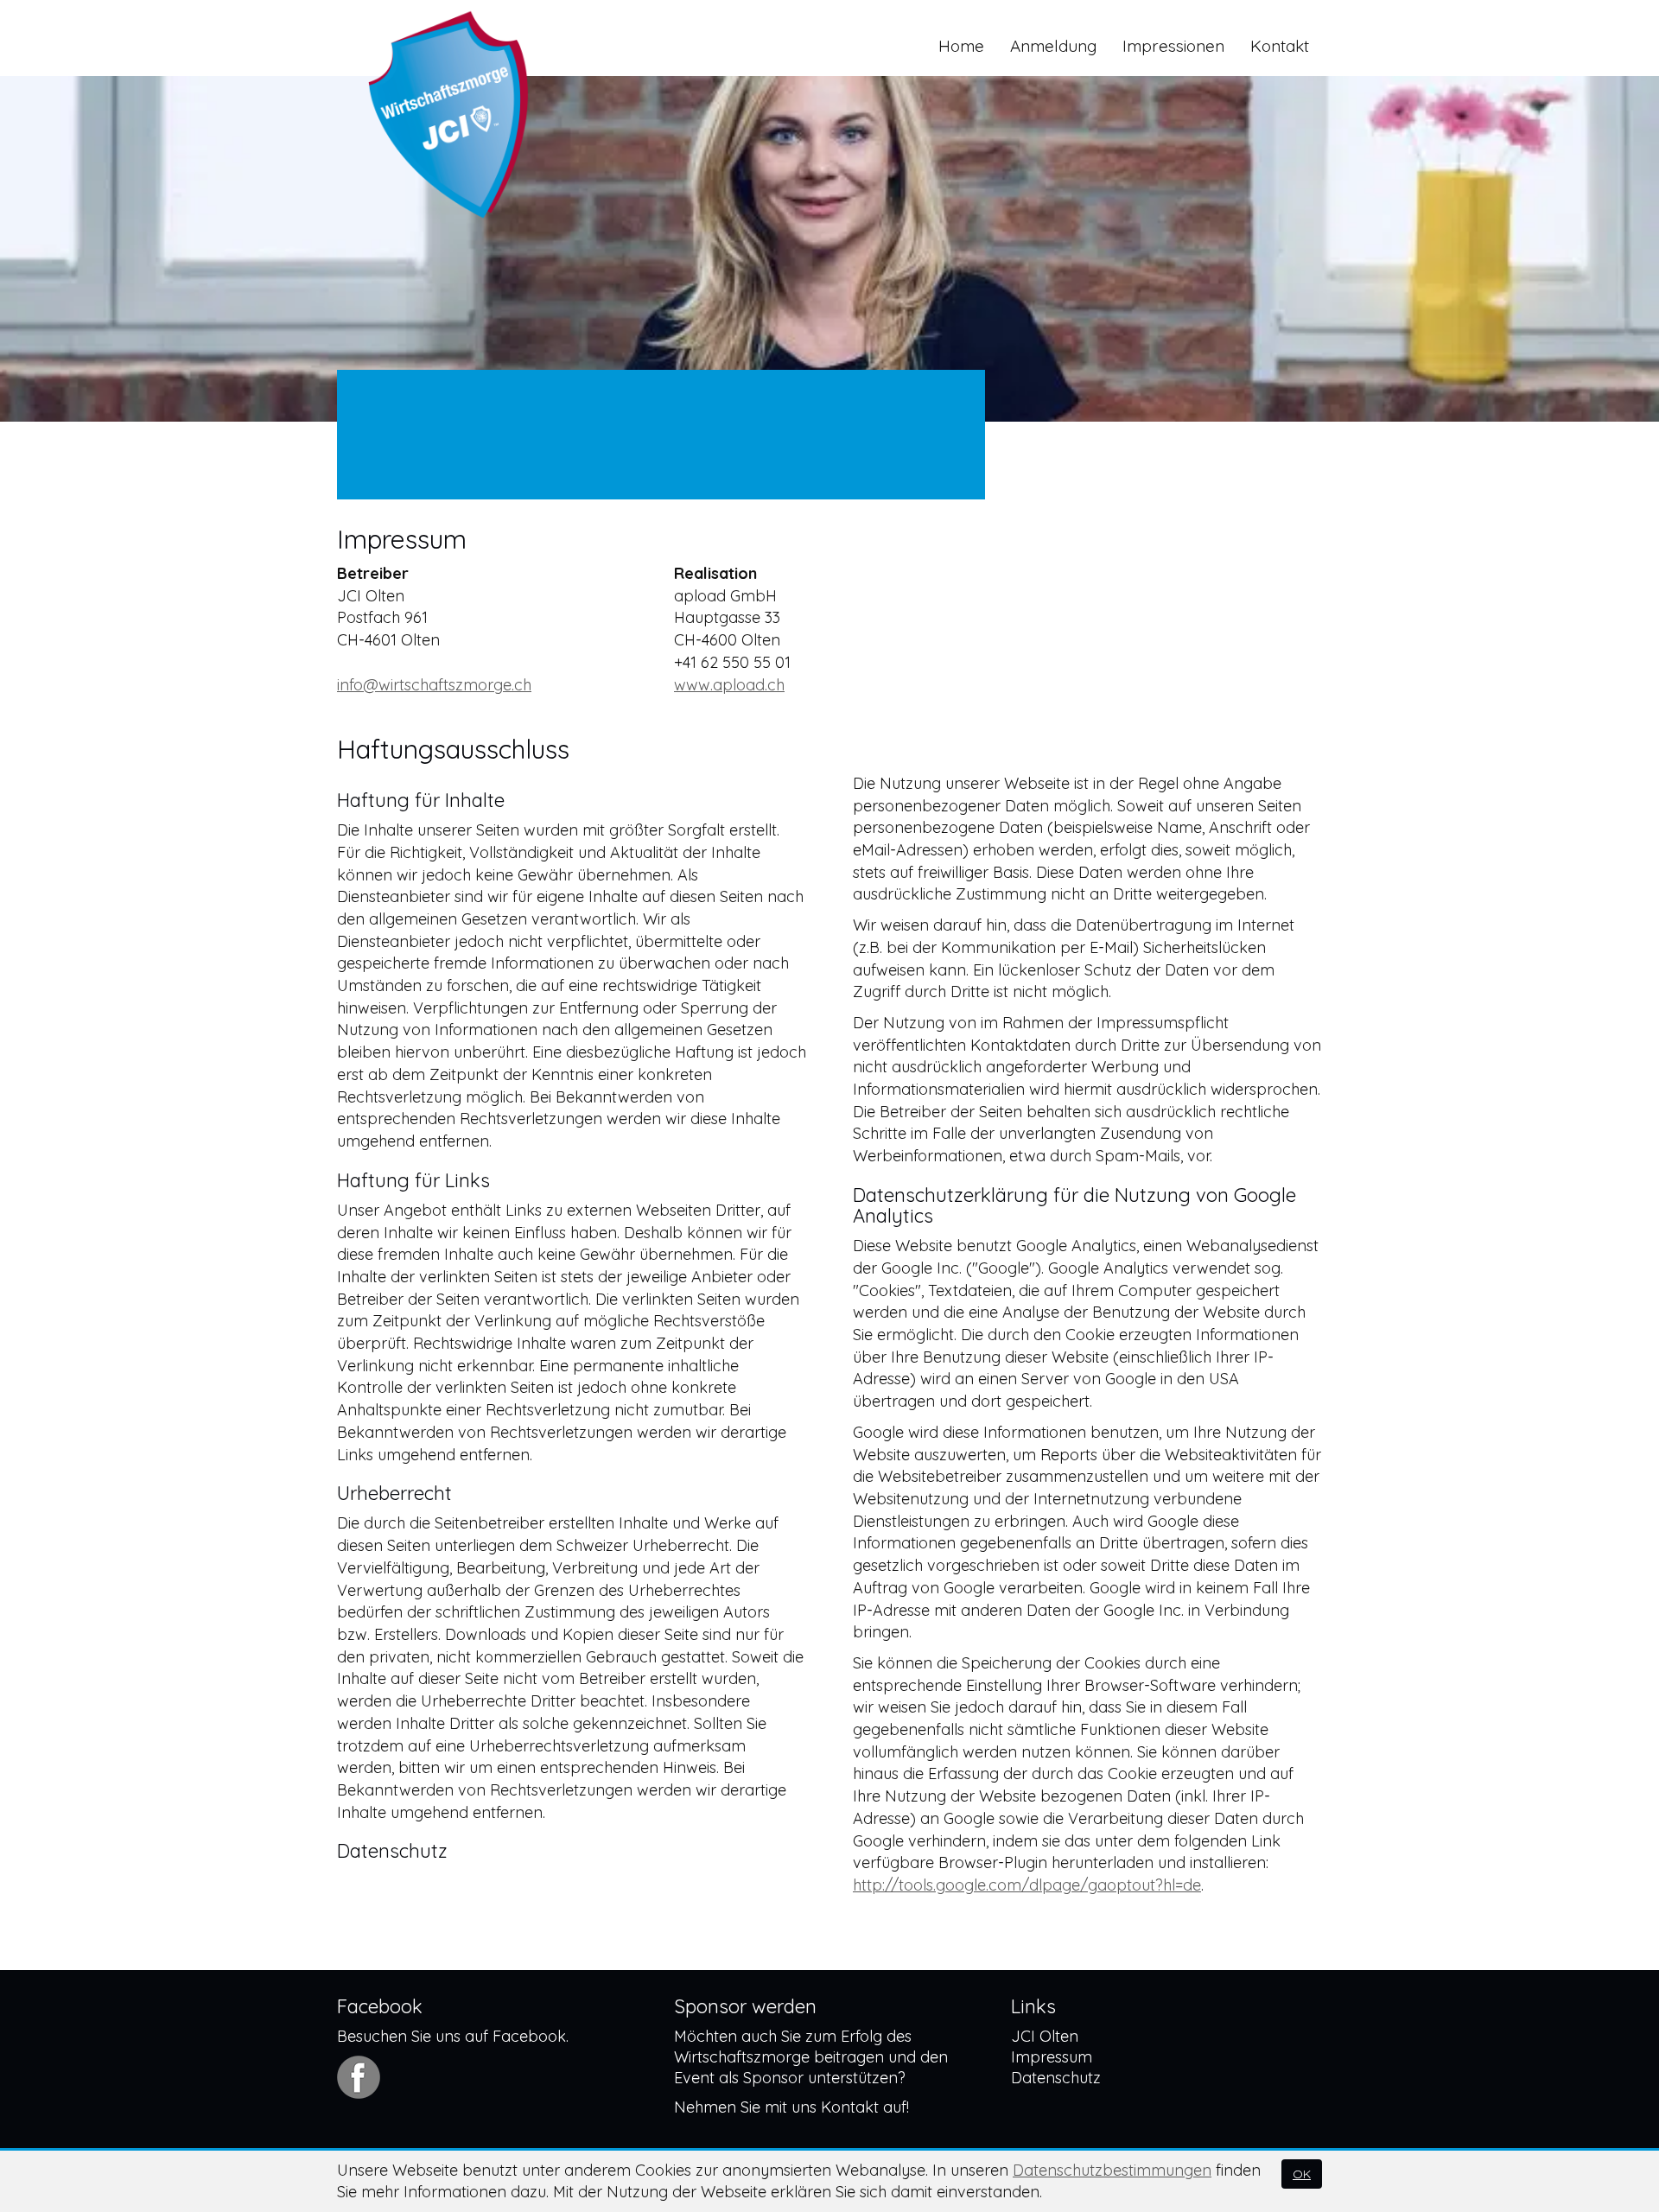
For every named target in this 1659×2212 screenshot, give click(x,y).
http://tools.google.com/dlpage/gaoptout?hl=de (1027, 1885)
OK (1302, 2174)
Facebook (529, 2036)
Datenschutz (1056, 2078)
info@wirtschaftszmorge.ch (434, 685)
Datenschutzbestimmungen (1112, 2170)
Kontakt (850, 2107)
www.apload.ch (729, 685)
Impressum (1052, 2057)
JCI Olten (1045, 2036)
